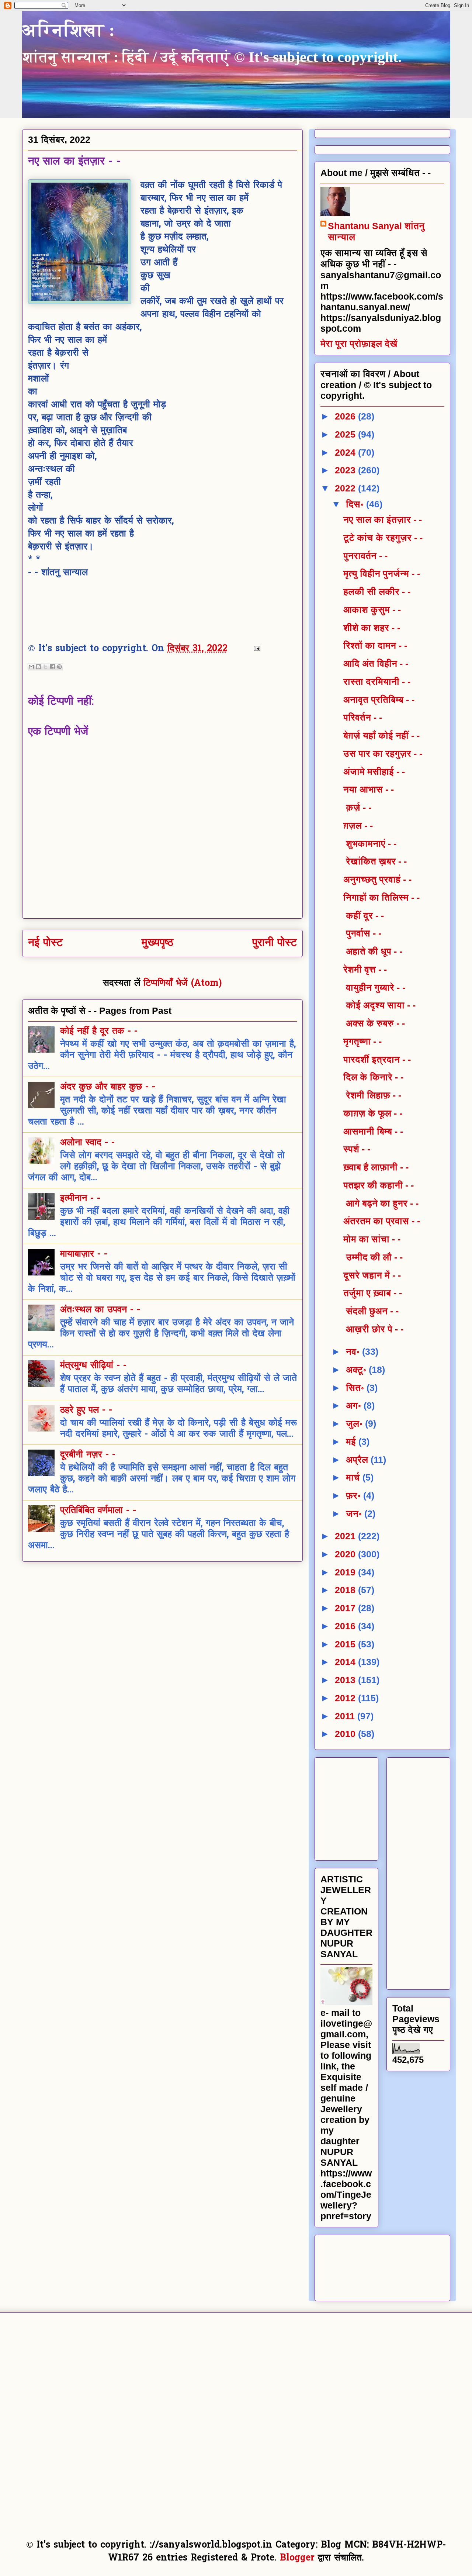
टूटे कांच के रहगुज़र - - (383, 538)
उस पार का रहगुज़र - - (383, 753)
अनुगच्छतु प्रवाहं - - (377, 879)
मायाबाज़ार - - (84, 1254)
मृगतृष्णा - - (362, 1041)
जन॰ (355, 1513)
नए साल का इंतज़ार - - (383, 519)
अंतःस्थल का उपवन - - (100, 1310)
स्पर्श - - (357, 1149)
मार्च (354, 1477)
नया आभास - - (369, 789)
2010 (346, 1734)
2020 (346, 1554)
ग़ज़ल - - (358, 825)
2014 (346, 1662)
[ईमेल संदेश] (255, 649)
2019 (346, 1572)
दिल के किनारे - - (373, 1077)
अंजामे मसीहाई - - (374, 771)
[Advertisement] (376, 1806)
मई (352, 1441)
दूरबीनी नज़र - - (88, 1455)
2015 (346, 1644)
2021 (346, 1536)
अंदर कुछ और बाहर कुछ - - (108, 1087)
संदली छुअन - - (371, 1311)
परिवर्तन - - (363, 717)
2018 (346, 1590)
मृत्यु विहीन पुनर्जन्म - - (382, 573)
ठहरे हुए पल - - (86, 1410)
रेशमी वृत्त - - (365, 969)
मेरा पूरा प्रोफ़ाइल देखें (359, 343)
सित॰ (356, 1388)
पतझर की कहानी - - (379, 1185)
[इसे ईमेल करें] (31, 667)
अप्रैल (358, 1460)
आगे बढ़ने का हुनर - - (381, 1203)
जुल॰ (355, 1423)
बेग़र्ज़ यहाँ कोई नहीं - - (381, 735)
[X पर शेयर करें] (45, 667)
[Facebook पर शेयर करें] (52, 667)
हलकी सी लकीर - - (377, 591)
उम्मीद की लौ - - (373, 1257)
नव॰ (354, 1351)
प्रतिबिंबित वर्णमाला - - (98, 1511)
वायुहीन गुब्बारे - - (374, 987)
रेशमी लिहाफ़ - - (372, 1095)
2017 (346, 1608)
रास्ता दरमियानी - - (377, 681)
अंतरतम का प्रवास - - (382, 1221)
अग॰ (355, 1405)
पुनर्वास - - (362, 933)
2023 (346, 470)
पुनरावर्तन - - (365, 556)
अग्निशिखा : (69, 30)
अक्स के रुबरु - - (374, 1023)
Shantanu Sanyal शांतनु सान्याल (376, 231)
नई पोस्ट (45, 943)
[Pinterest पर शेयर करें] (59, 667)
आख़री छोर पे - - (373, 1329)
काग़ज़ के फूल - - (373, 1113)
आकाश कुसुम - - (372, 610)
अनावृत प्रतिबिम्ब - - (379, 700)
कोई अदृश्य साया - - (379, 1005)
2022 (346, 488)
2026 (346, 416)
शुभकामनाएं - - (370, 843)
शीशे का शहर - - (372, 628)
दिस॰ (356, 504)
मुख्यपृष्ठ (157, 943)
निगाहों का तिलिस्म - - (381, 897)
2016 (346, 1626)
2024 (346, 452)
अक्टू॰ (357, 1370)
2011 (346, 1716)
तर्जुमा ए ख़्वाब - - (373, 1293)
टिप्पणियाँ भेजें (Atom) (183, 984)
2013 (346, 1680)
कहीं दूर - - (364, 915)
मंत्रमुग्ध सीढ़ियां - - (93, 1366)
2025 (346, 434)
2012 (346, 1698)
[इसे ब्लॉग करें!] (38, 667)
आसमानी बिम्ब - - (373, 1131)
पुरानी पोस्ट (275, 943)
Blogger (297, 2558)
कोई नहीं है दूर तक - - (99, 1032)
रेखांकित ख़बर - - (375, 861)
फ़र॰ (355, 1495)
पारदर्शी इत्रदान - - (377, 1059)
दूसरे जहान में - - (372, 1275)
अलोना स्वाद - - (87, 1143)
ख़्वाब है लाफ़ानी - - (376, 1167)
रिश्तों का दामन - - (375, 645)
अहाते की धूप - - (373, 951)
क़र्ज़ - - (357, 807)
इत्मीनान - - (80, 1199)
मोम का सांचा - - (372, 1239)
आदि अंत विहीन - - (376, 663)
